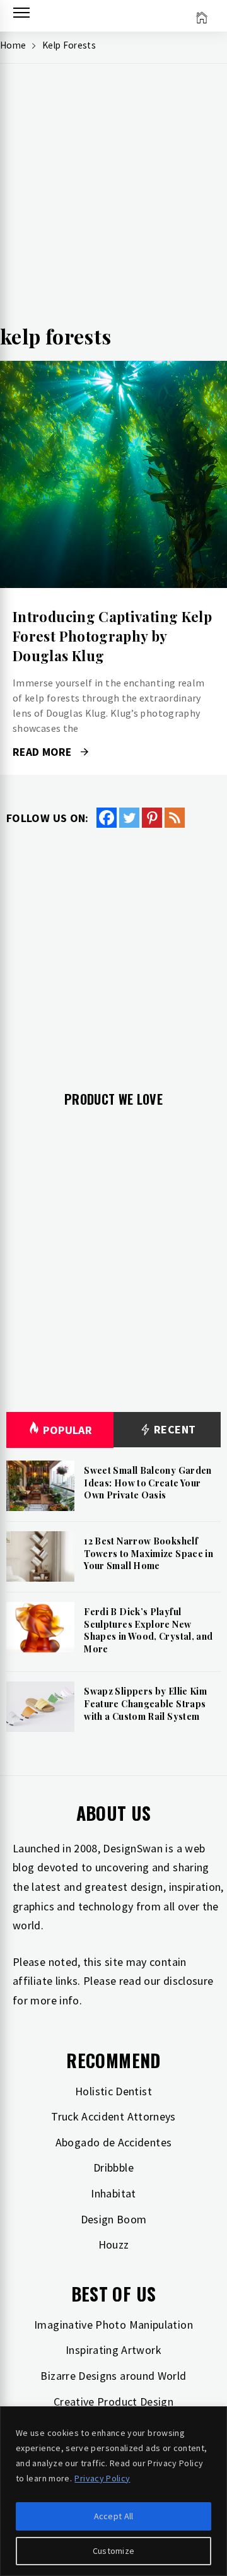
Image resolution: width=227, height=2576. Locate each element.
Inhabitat (113, 2193)
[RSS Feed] (175, 818)
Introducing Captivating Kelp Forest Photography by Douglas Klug (112, 636)
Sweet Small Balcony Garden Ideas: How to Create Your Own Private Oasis (148, 1483)
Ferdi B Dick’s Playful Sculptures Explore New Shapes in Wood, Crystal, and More (148, 1630)
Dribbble (113, 2167)
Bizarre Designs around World (113, 2376)
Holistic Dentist (113, 2091)
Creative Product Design (113, 2402)
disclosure (189, 1981)
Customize (114, 2551)
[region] (113, 2491)
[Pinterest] (152, 818)
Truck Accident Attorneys (113, 2116)
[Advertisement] (113, 199)
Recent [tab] (174, 1429)
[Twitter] (129, 818)
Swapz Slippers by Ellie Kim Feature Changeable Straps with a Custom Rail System (145, 1703)
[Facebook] (107, 818)
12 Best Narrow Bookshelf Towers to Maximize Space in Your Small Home (148, 1553)
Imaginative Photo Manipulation (113, 2325)
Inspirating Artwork (113, 2350)
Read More (113, 474)
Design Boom (114, 2219)
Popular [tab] (67, 1430)
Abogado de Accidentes (114, 2142)
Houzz (114, 2244)
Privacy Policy (102, 2478)
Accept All (114, 2516)
